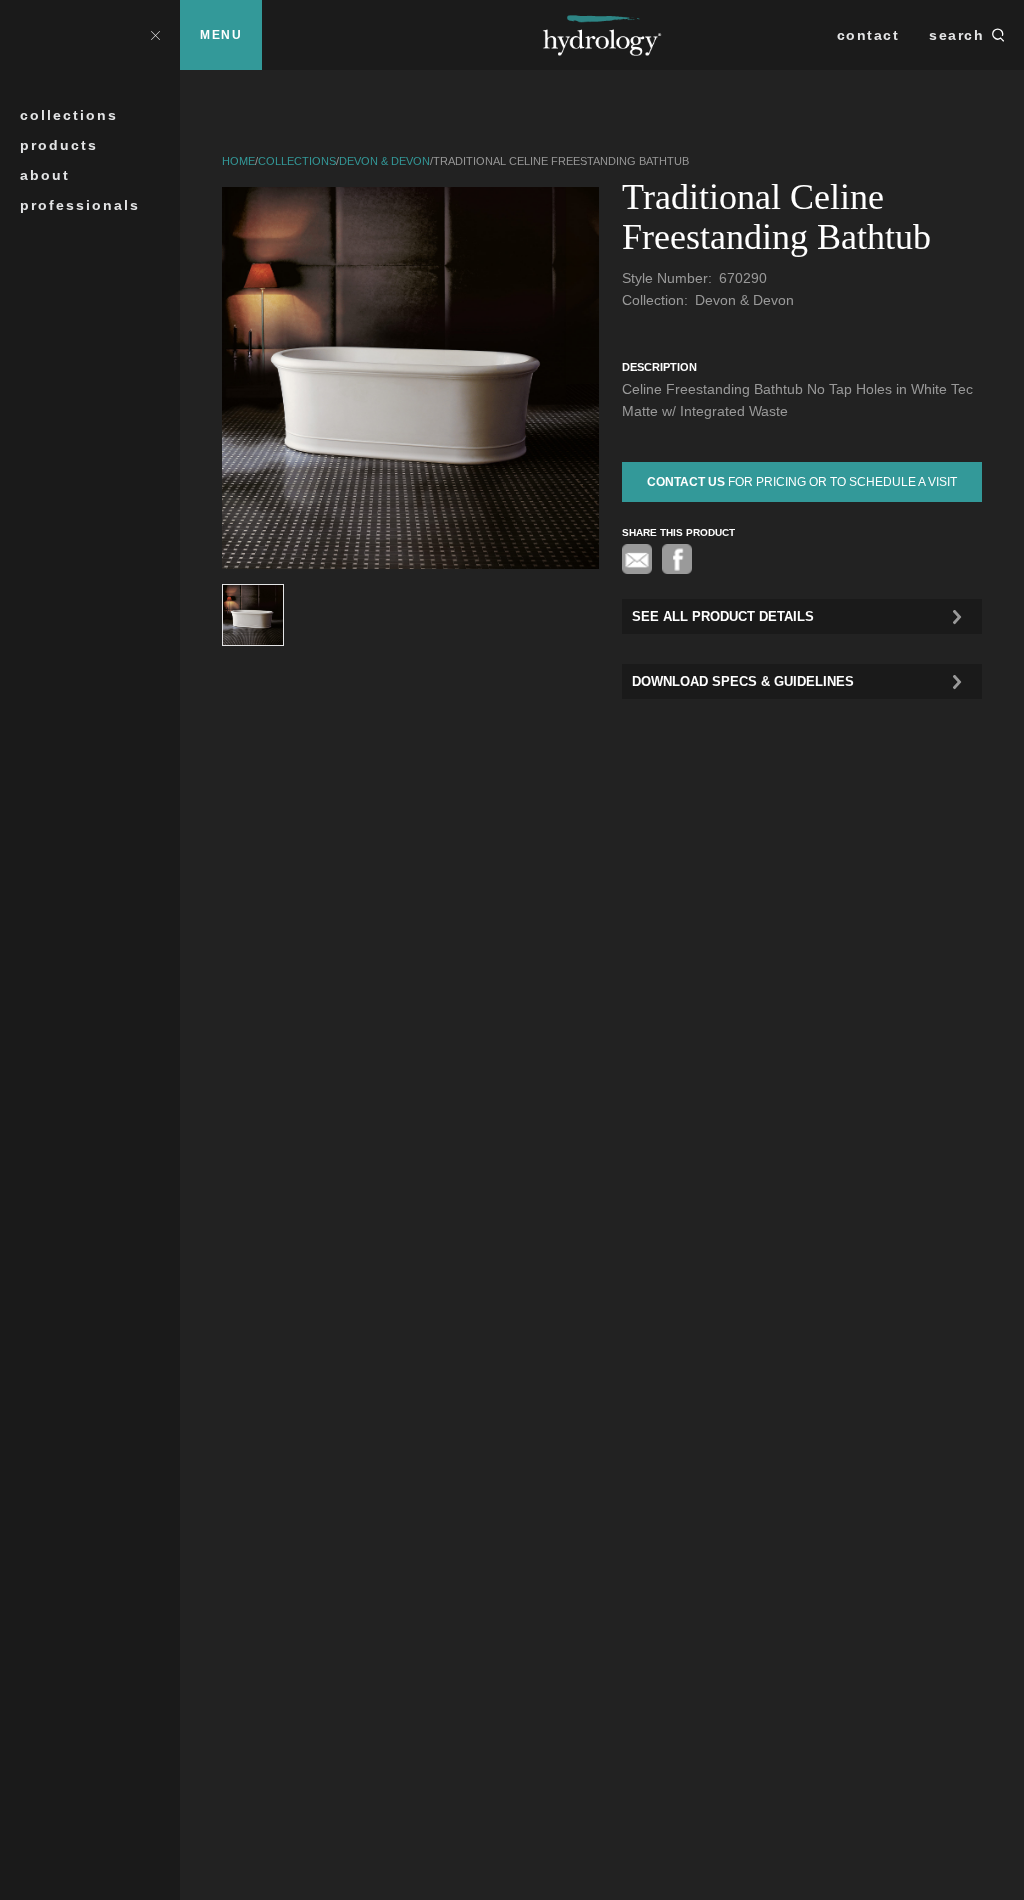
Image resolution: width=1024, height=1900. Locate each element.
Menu (221, 35)
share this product (678, 532)
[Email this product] (637, 559)
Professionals (80, 205)
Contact (868, 35)
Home (238, 161)
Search (956, 35)
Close (155, 34)
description (659, 367)
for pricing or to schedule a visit (802, 482)
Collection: (657, 300)
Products (59, 145)
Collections (69, 115)
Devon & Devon (384, 161)
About (45, 175)
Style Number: (669, 278)
